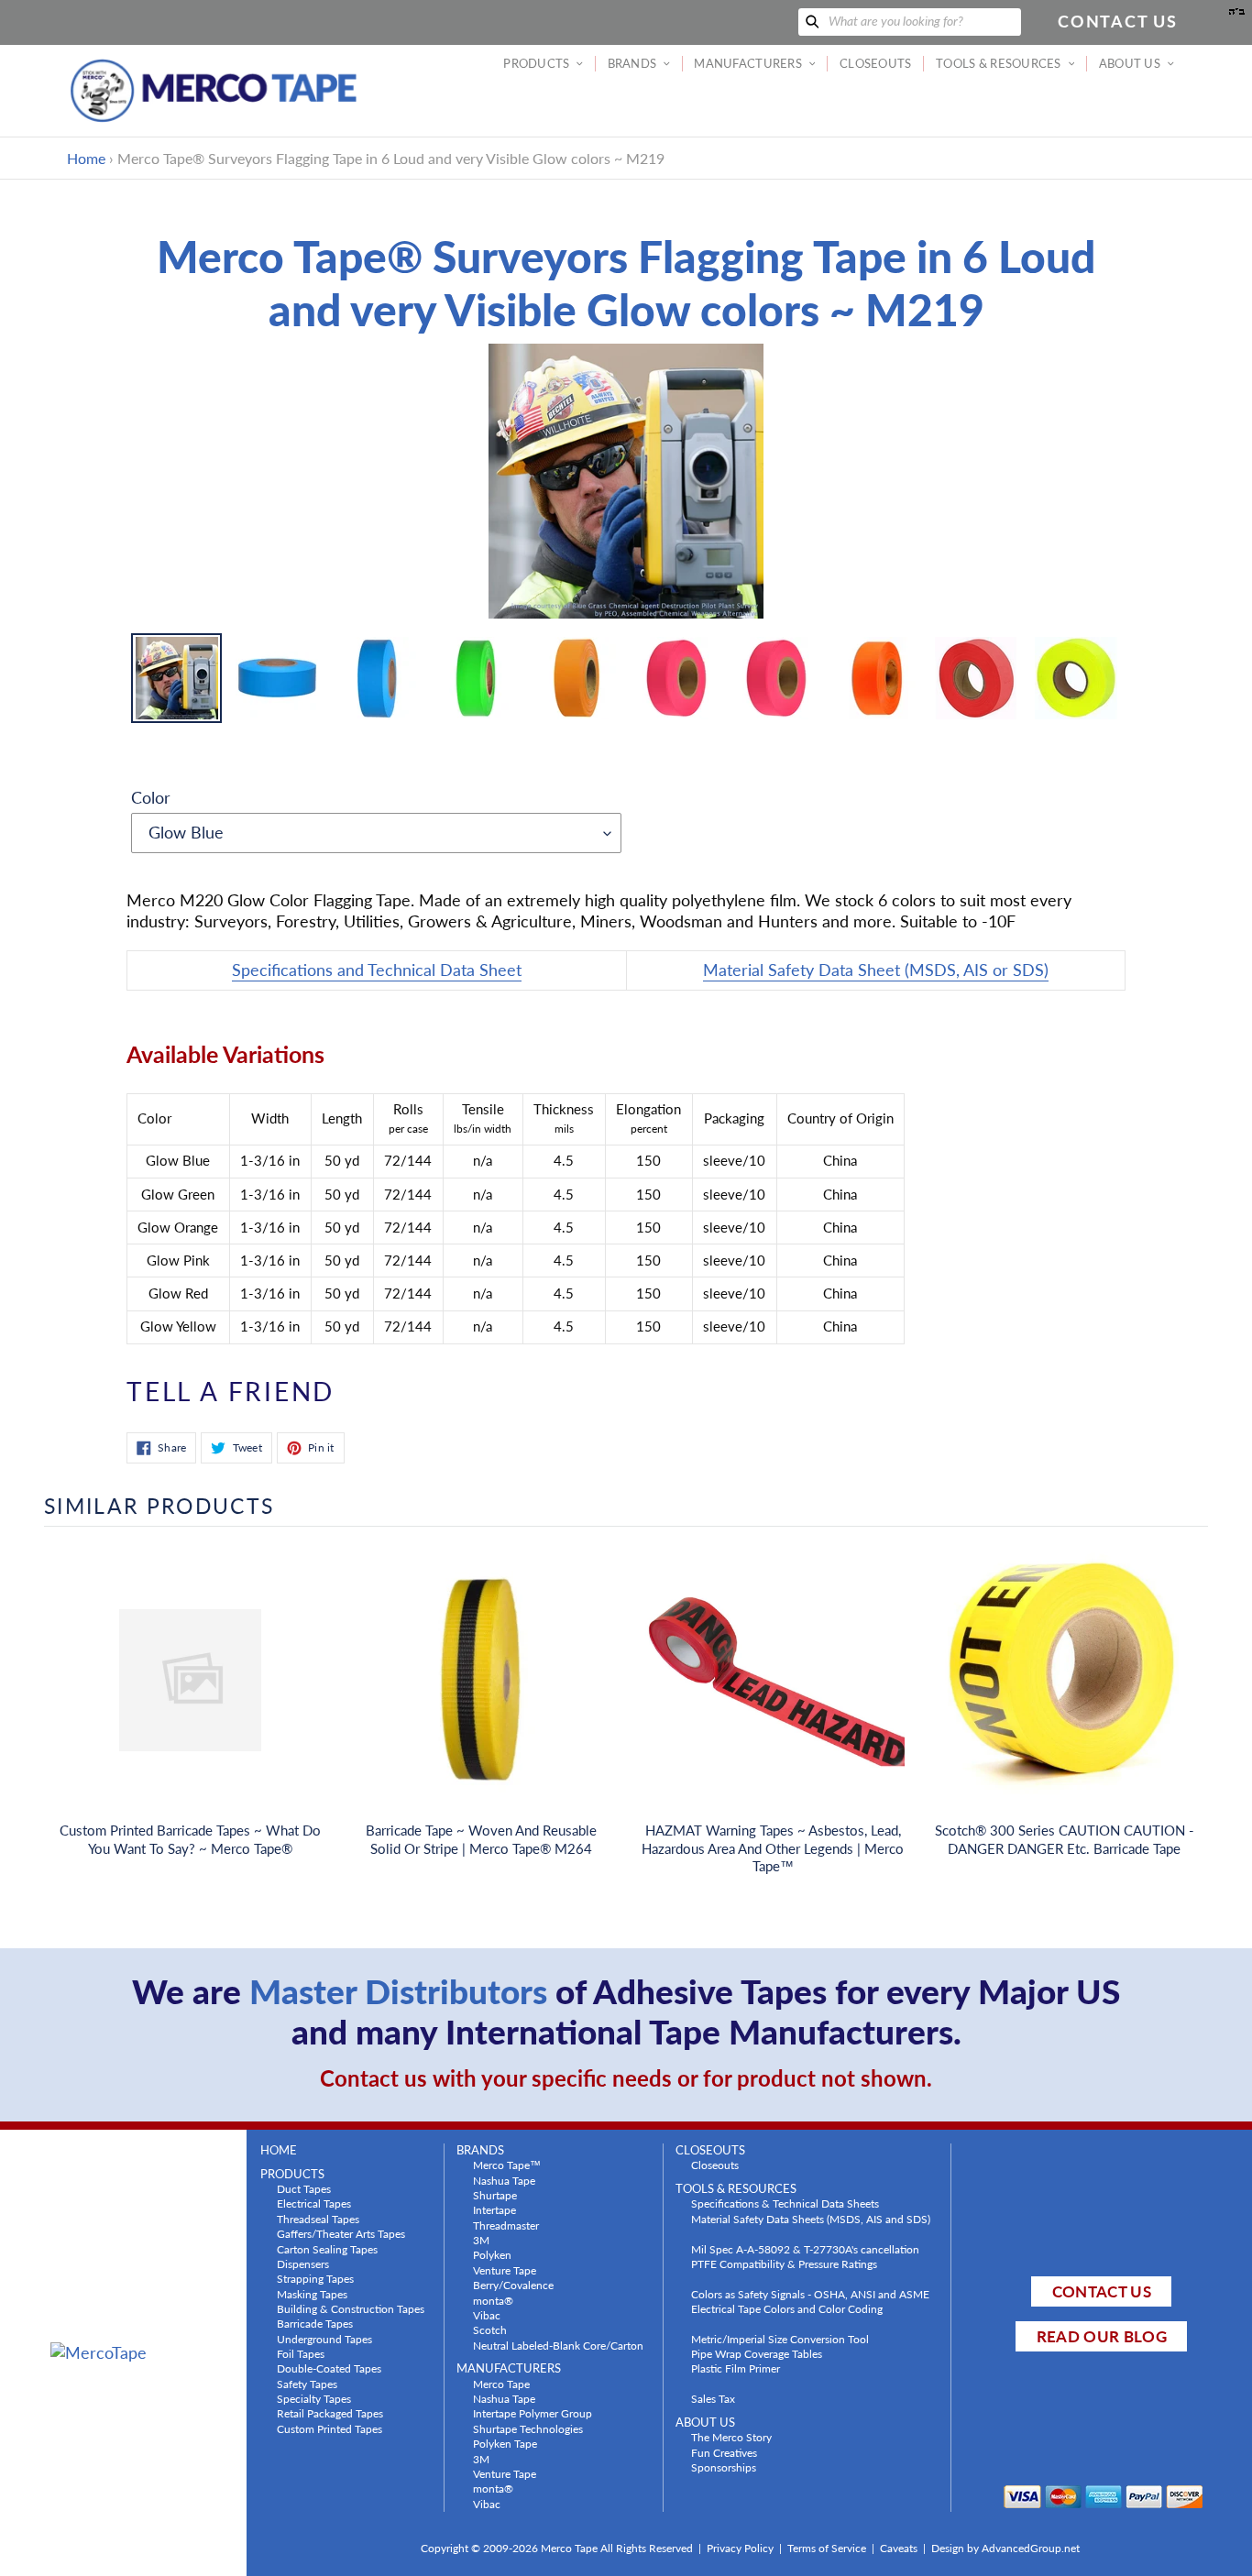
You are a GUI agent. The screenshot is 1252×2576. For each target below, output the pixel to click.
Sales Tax (713, 2398)
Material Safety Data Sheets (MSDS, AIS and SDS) (811, 2219)
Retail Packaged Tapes (330, 2413)
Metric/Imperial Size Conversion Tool (780, 2339)
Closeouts (715, 2165)
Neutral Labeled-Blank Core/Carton (558, 2345)
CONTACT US (1102, 2291)
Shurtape (495, 2195)
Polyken (492, 2254)
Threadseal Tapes (318, 2219)
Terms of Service (827, 2548)
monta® (493, 2300)
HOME (279, 2150)
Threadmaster (506, 2225)
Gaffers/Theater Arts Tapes (341, 2233)
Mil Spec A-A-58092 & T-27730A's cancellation (805, 2249)
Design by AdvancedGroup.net (1005, 2548)
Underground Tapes (324, 2339)
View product (190, 1698)
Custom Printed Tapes (329, 2428)
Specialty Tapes (314, 2398)
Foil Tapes (301, 2353)
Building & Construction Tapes (351, 2308)
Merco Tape (501, 2384)
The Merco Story (731, 2437)
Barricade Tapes (315, 2323)
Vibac (487, 2315)
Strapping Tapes (315, 2278)
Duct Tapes (304, 2188)
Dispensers (303, 2264)
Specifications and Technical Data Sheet (377, 970)
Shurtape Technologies (528, 2428)
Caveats (899, 2548)
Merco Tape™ (507, 2165)
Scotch (490, 2329)
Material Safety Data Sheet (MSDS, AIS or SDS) (876, 970)
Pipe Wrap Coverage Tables (757, 2353)
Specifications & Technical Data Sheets (785, 2203)
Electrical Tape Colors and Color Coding (787, 2308)
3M (481, 2240)
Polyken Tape (505, 2443)
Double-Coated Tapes (329, 2368)
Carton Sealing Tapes (327, 2249)
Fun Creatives (724, 2452)
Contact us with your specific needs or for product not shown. (626, 2078)
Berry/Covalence (513, 2285)
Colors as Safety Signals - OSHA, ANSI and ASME (810, 2294)
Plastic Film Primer (736, 2368)
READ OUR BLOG (1102, 2336)
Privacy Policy (740, 2548)
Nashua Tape (504, 2180)
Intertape (494, 2209)
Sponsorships (724, 2467)
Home (86, 158)
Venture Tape (505, 2270)
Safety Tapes (307, 2384)
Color (151, 797)
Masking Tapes (312, 2294)
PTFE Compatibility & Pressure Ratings (784, 2264)
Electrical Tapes (314, 2203)
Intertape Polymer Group (533, 2413)
